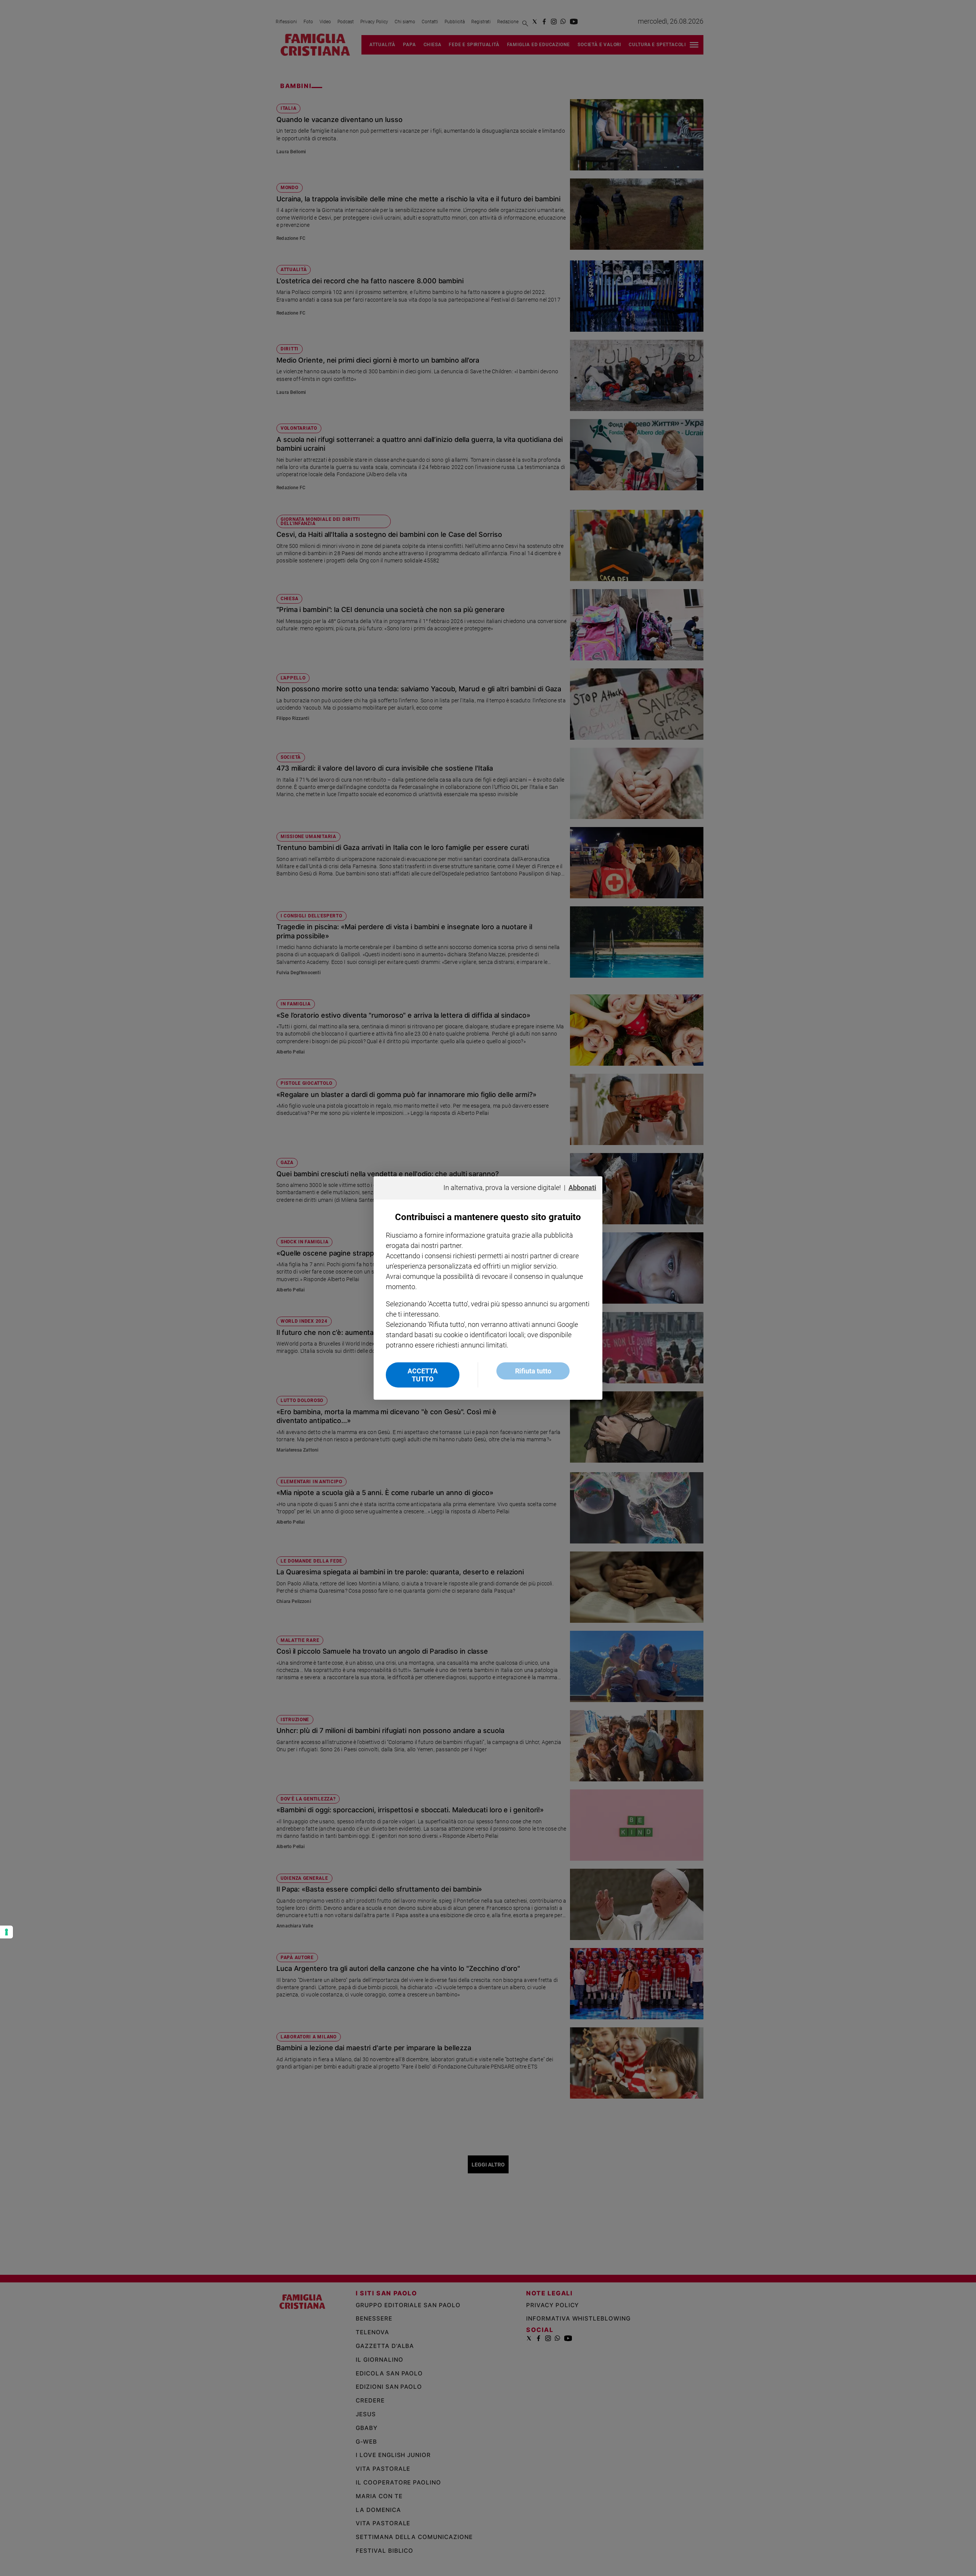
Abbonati (582, 1188)
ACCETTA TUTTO (423, 1375)
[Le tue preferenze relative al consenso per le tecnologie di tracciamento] (6, 1932)
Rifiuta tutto (533, 1371)
